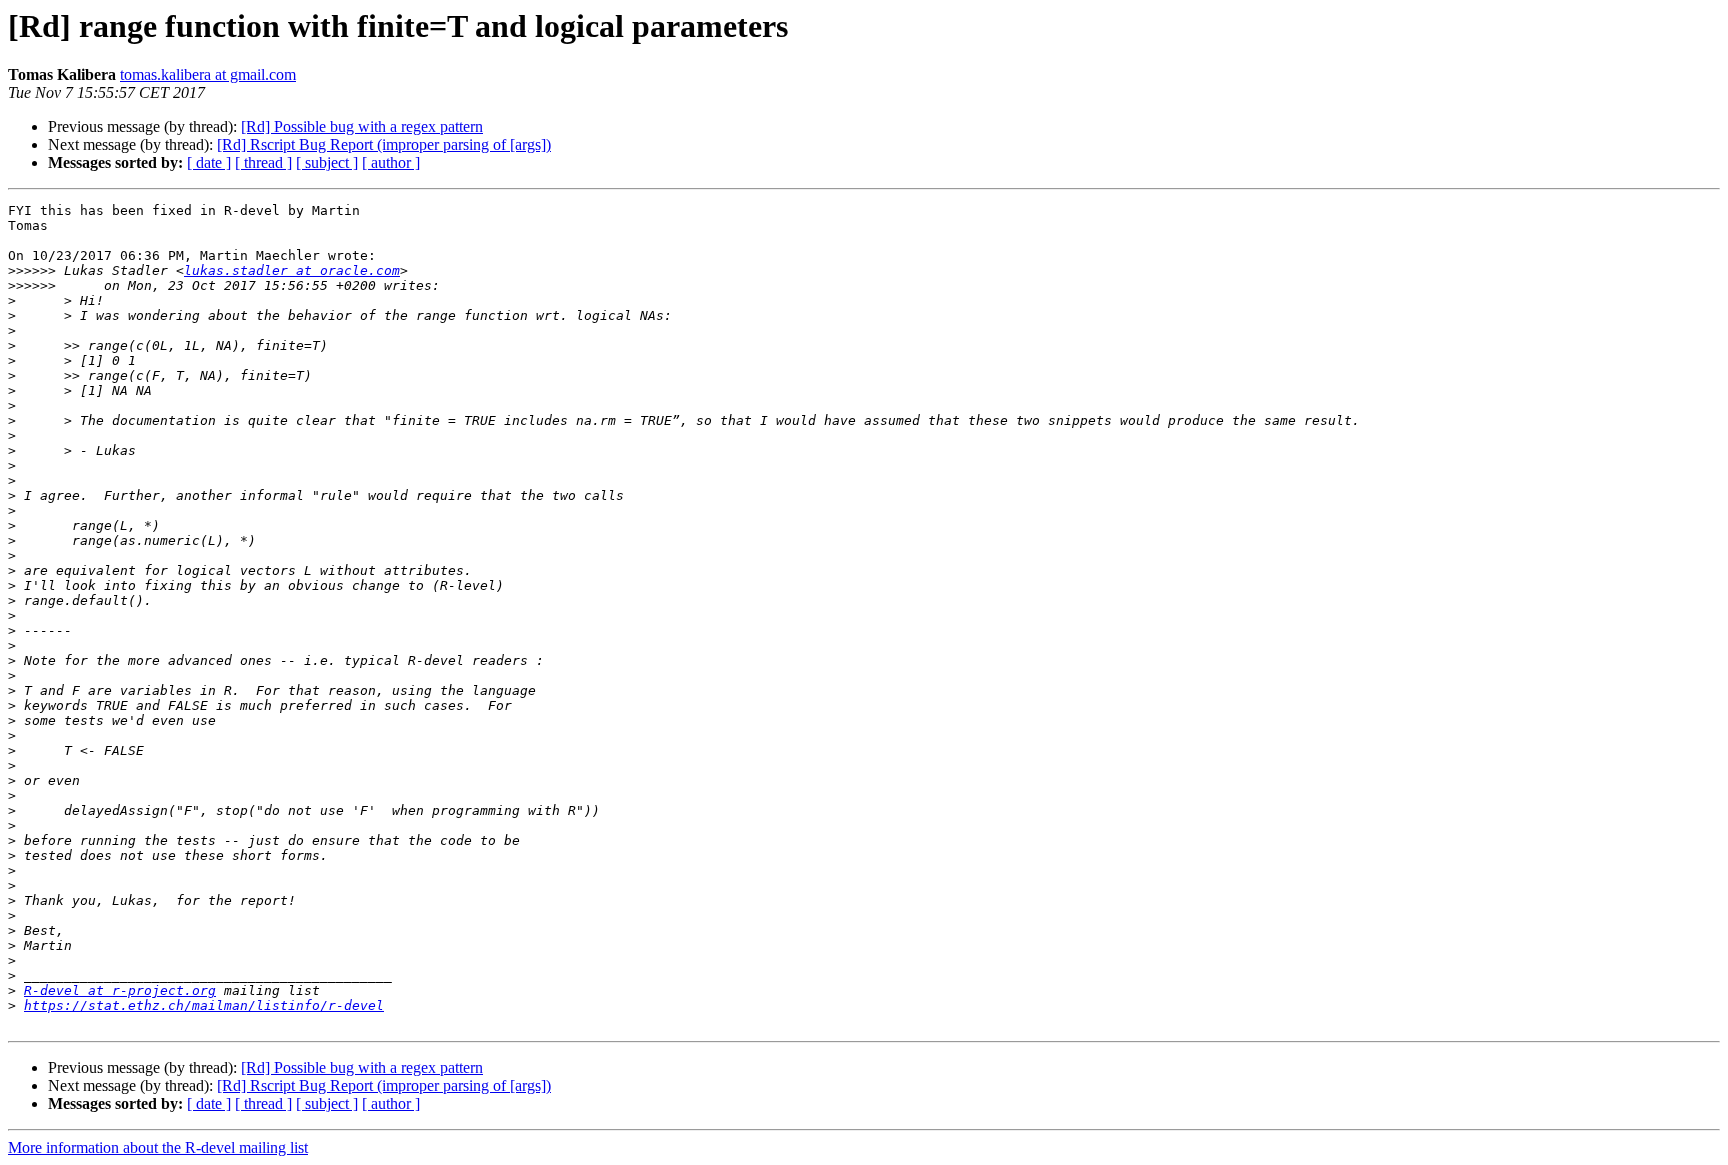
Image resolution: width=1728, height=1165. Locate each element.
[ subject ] (327, 162)
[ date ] (209, 162)
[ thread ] (263, 162)
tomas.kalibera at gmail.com (208, 74)
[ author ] (391, 162)
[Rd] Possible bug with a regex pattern (362, 126)
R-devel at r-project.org (120, 990)
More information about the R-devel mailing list (158, 1147)
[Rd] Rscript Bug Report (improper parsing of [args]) (384, 144)
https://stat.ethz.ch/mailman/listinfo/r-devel (204, 1005)
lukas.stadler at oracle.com (292, 270)
